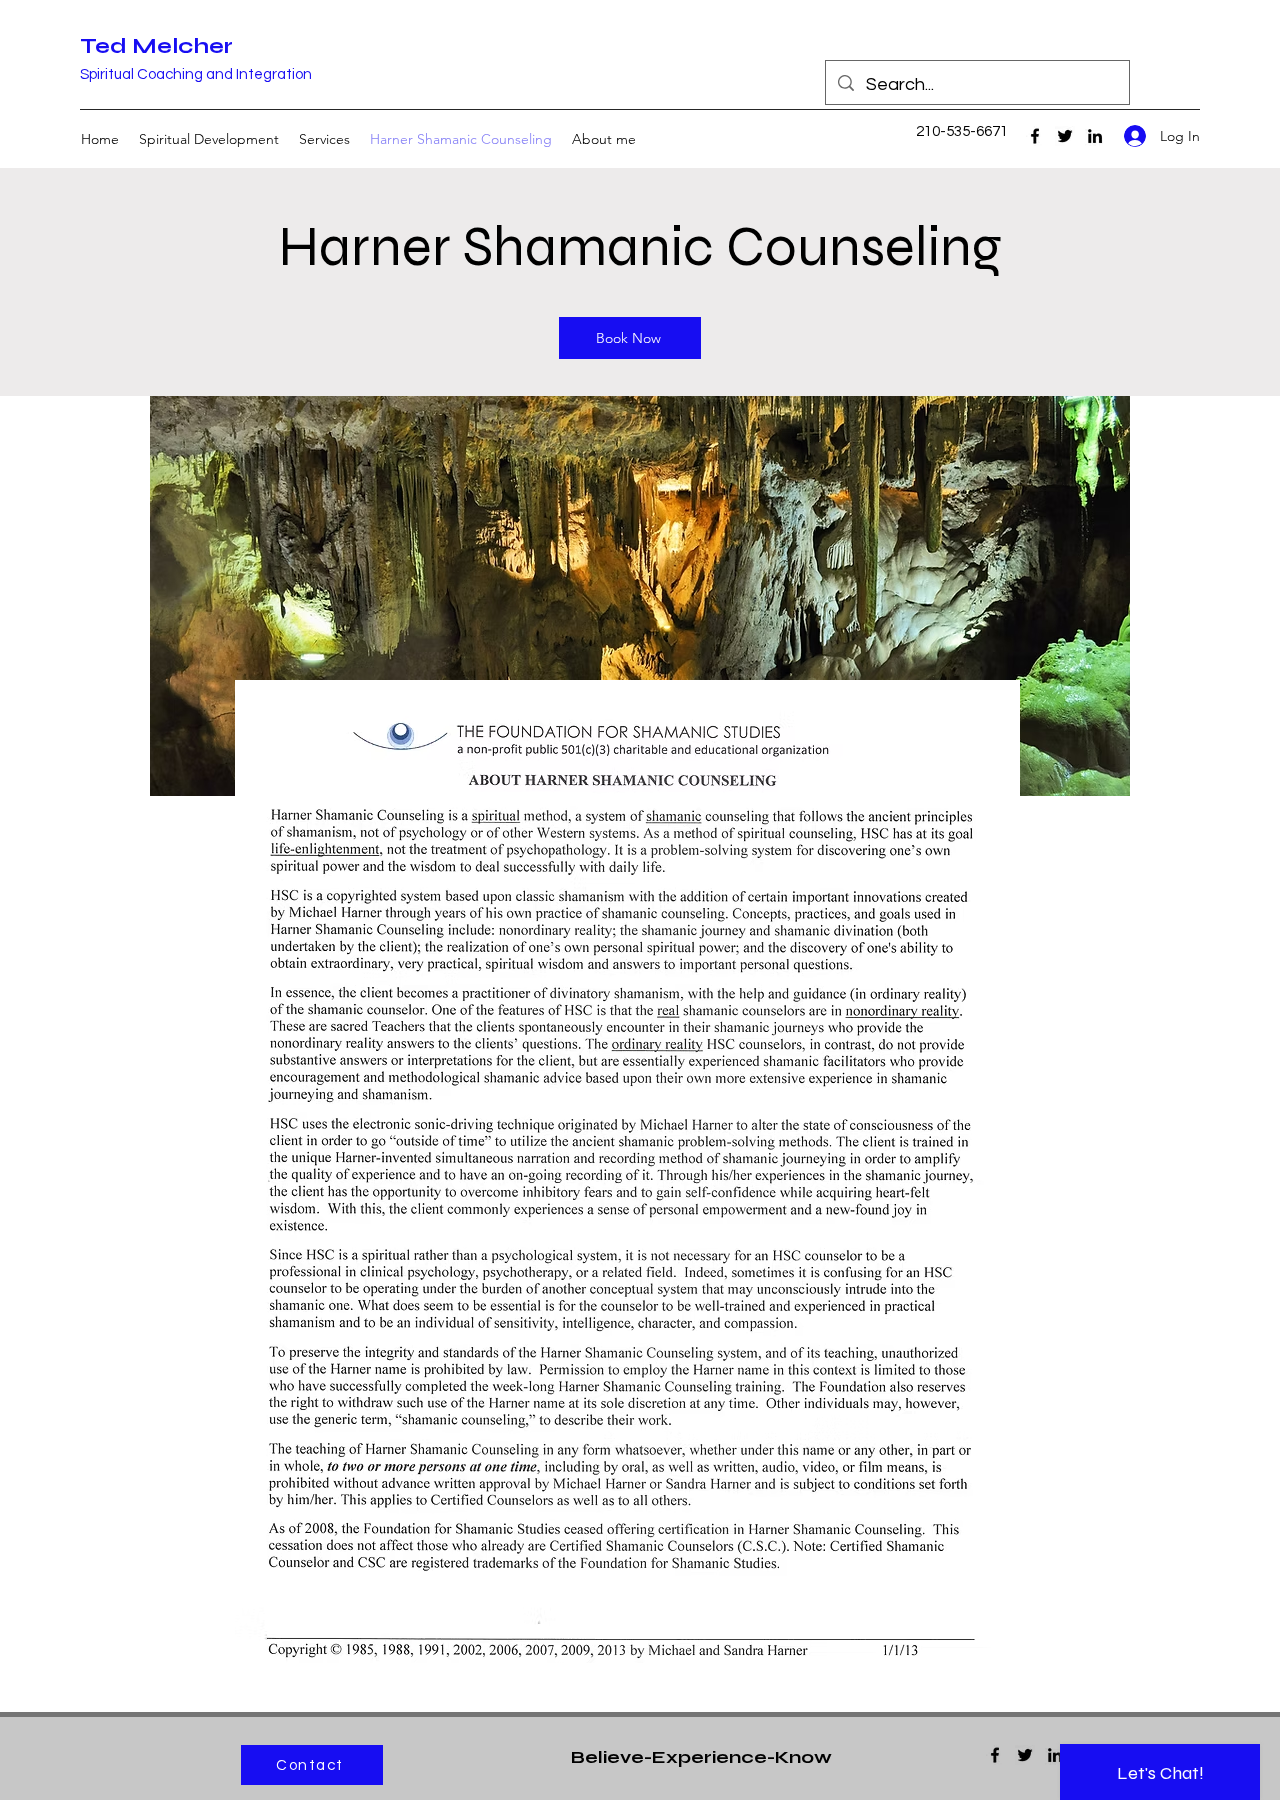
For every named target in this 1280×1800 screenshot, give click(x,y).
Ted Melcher (156, 46)
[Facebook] (1035, 136)
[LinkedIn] (1095, 136)
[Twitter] (1065, 136)
